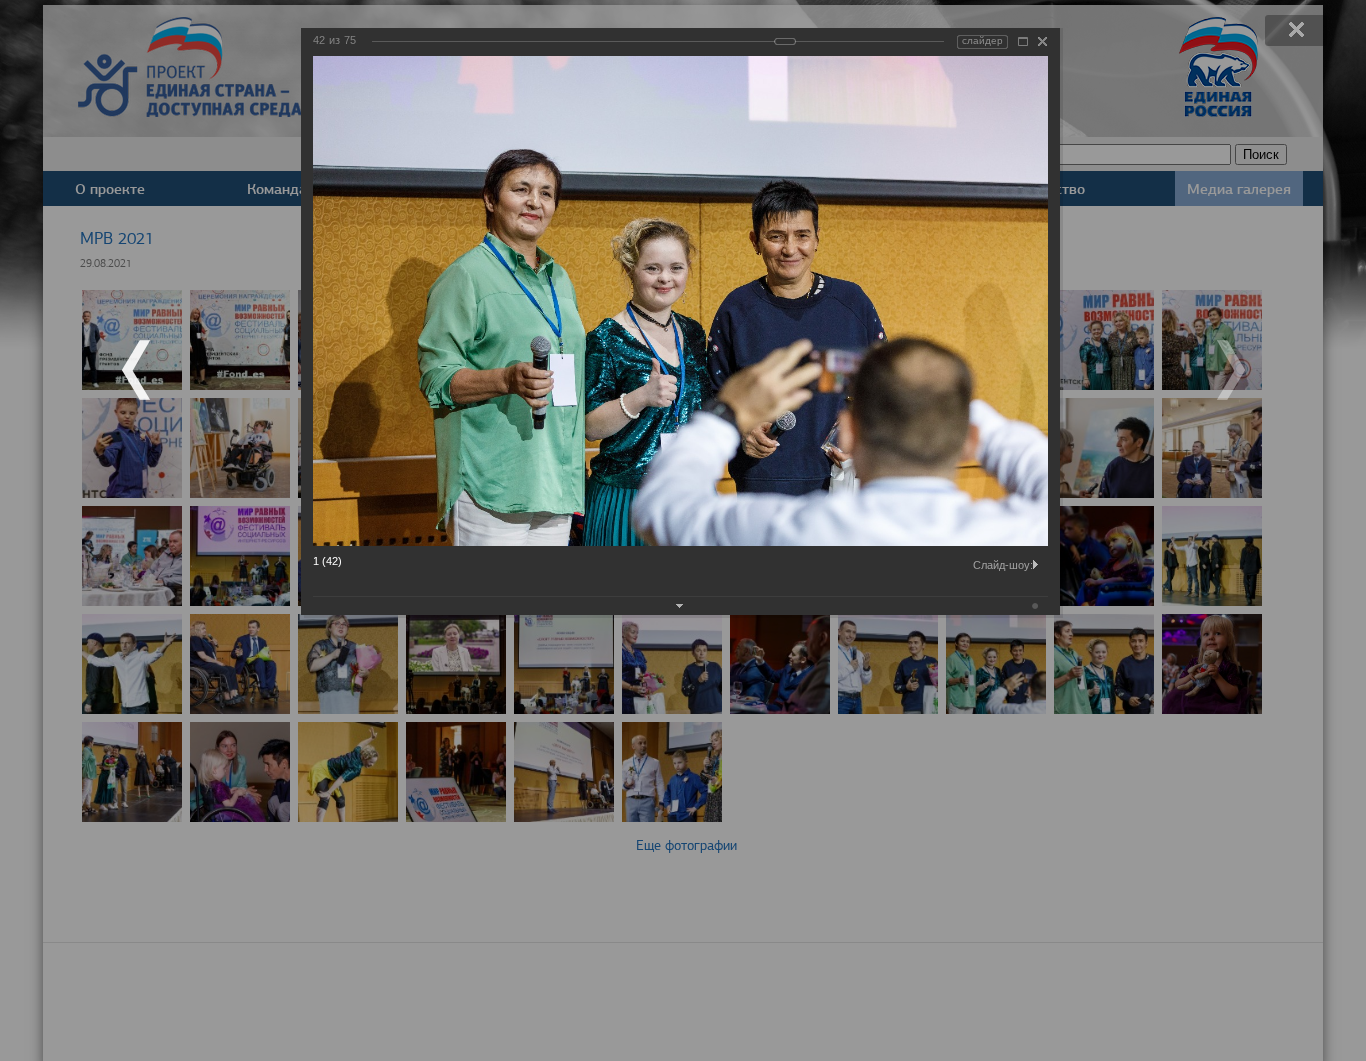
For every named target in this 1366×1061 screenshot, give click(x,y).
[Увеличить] (1023, 41)
